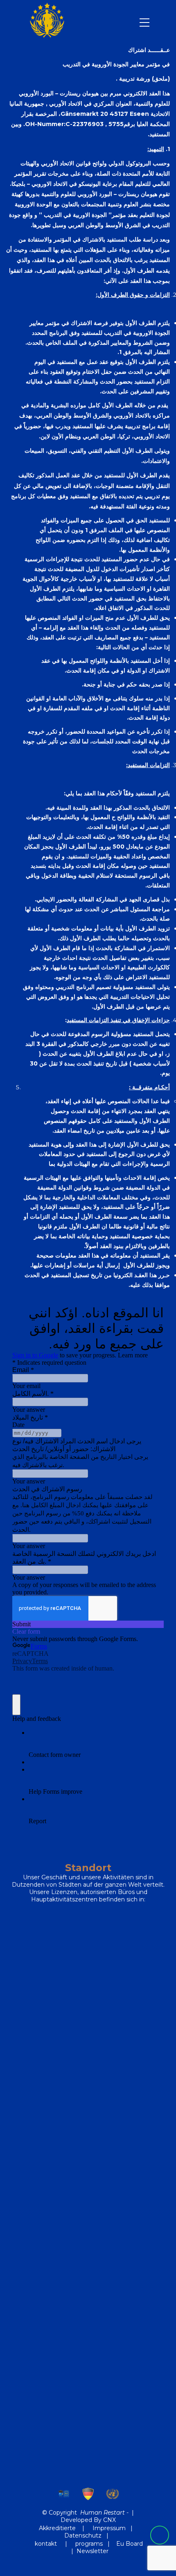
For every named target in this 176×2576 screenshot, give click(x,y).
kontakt (47, 2544)
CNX (109, 2520)
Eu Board (130, 2544)
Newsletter (93, 2551)
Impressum (109, 2528)
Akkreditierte (57, 2528)
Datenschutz (83, 2535)
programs (89, 2544)
